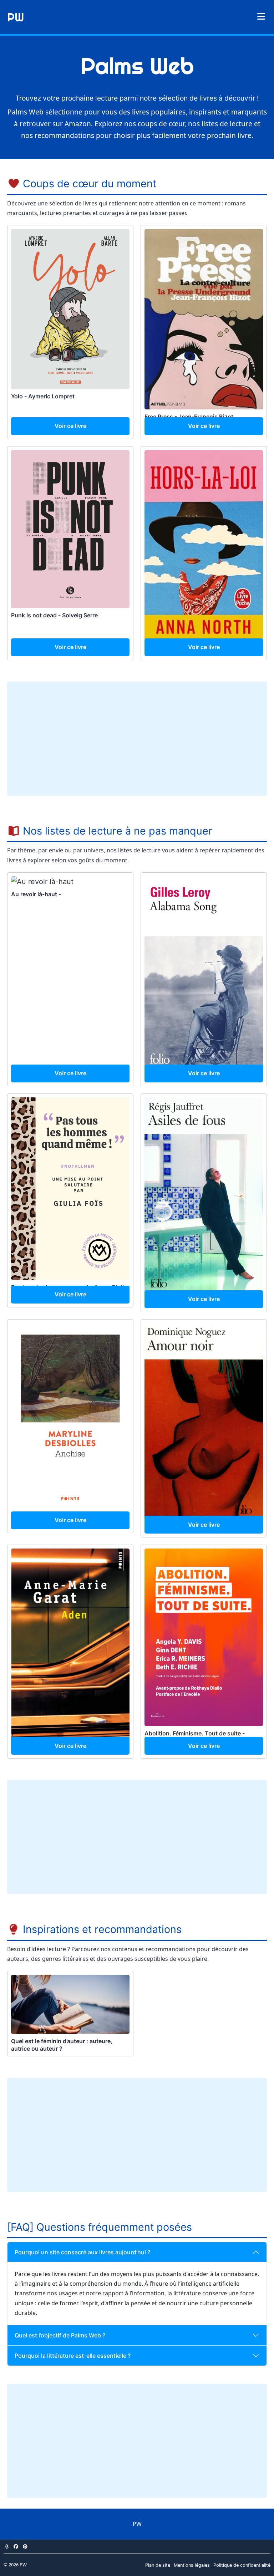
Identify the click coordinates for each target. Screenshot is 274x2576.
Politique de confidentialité (242, 2565)
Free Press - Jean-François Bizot (189, 417)
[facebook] (16, 2547)
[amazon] (6, 2547)
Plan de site (158, 2565)
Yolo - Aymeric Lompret (43, 396)
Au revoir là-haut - (36, 894)
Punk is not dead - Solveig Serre (54, 615)
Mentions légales (192, 2565)
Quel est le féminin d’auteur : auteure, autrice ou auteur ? (62, 2045)
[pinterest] (25, 2547)
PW (16, 17)
